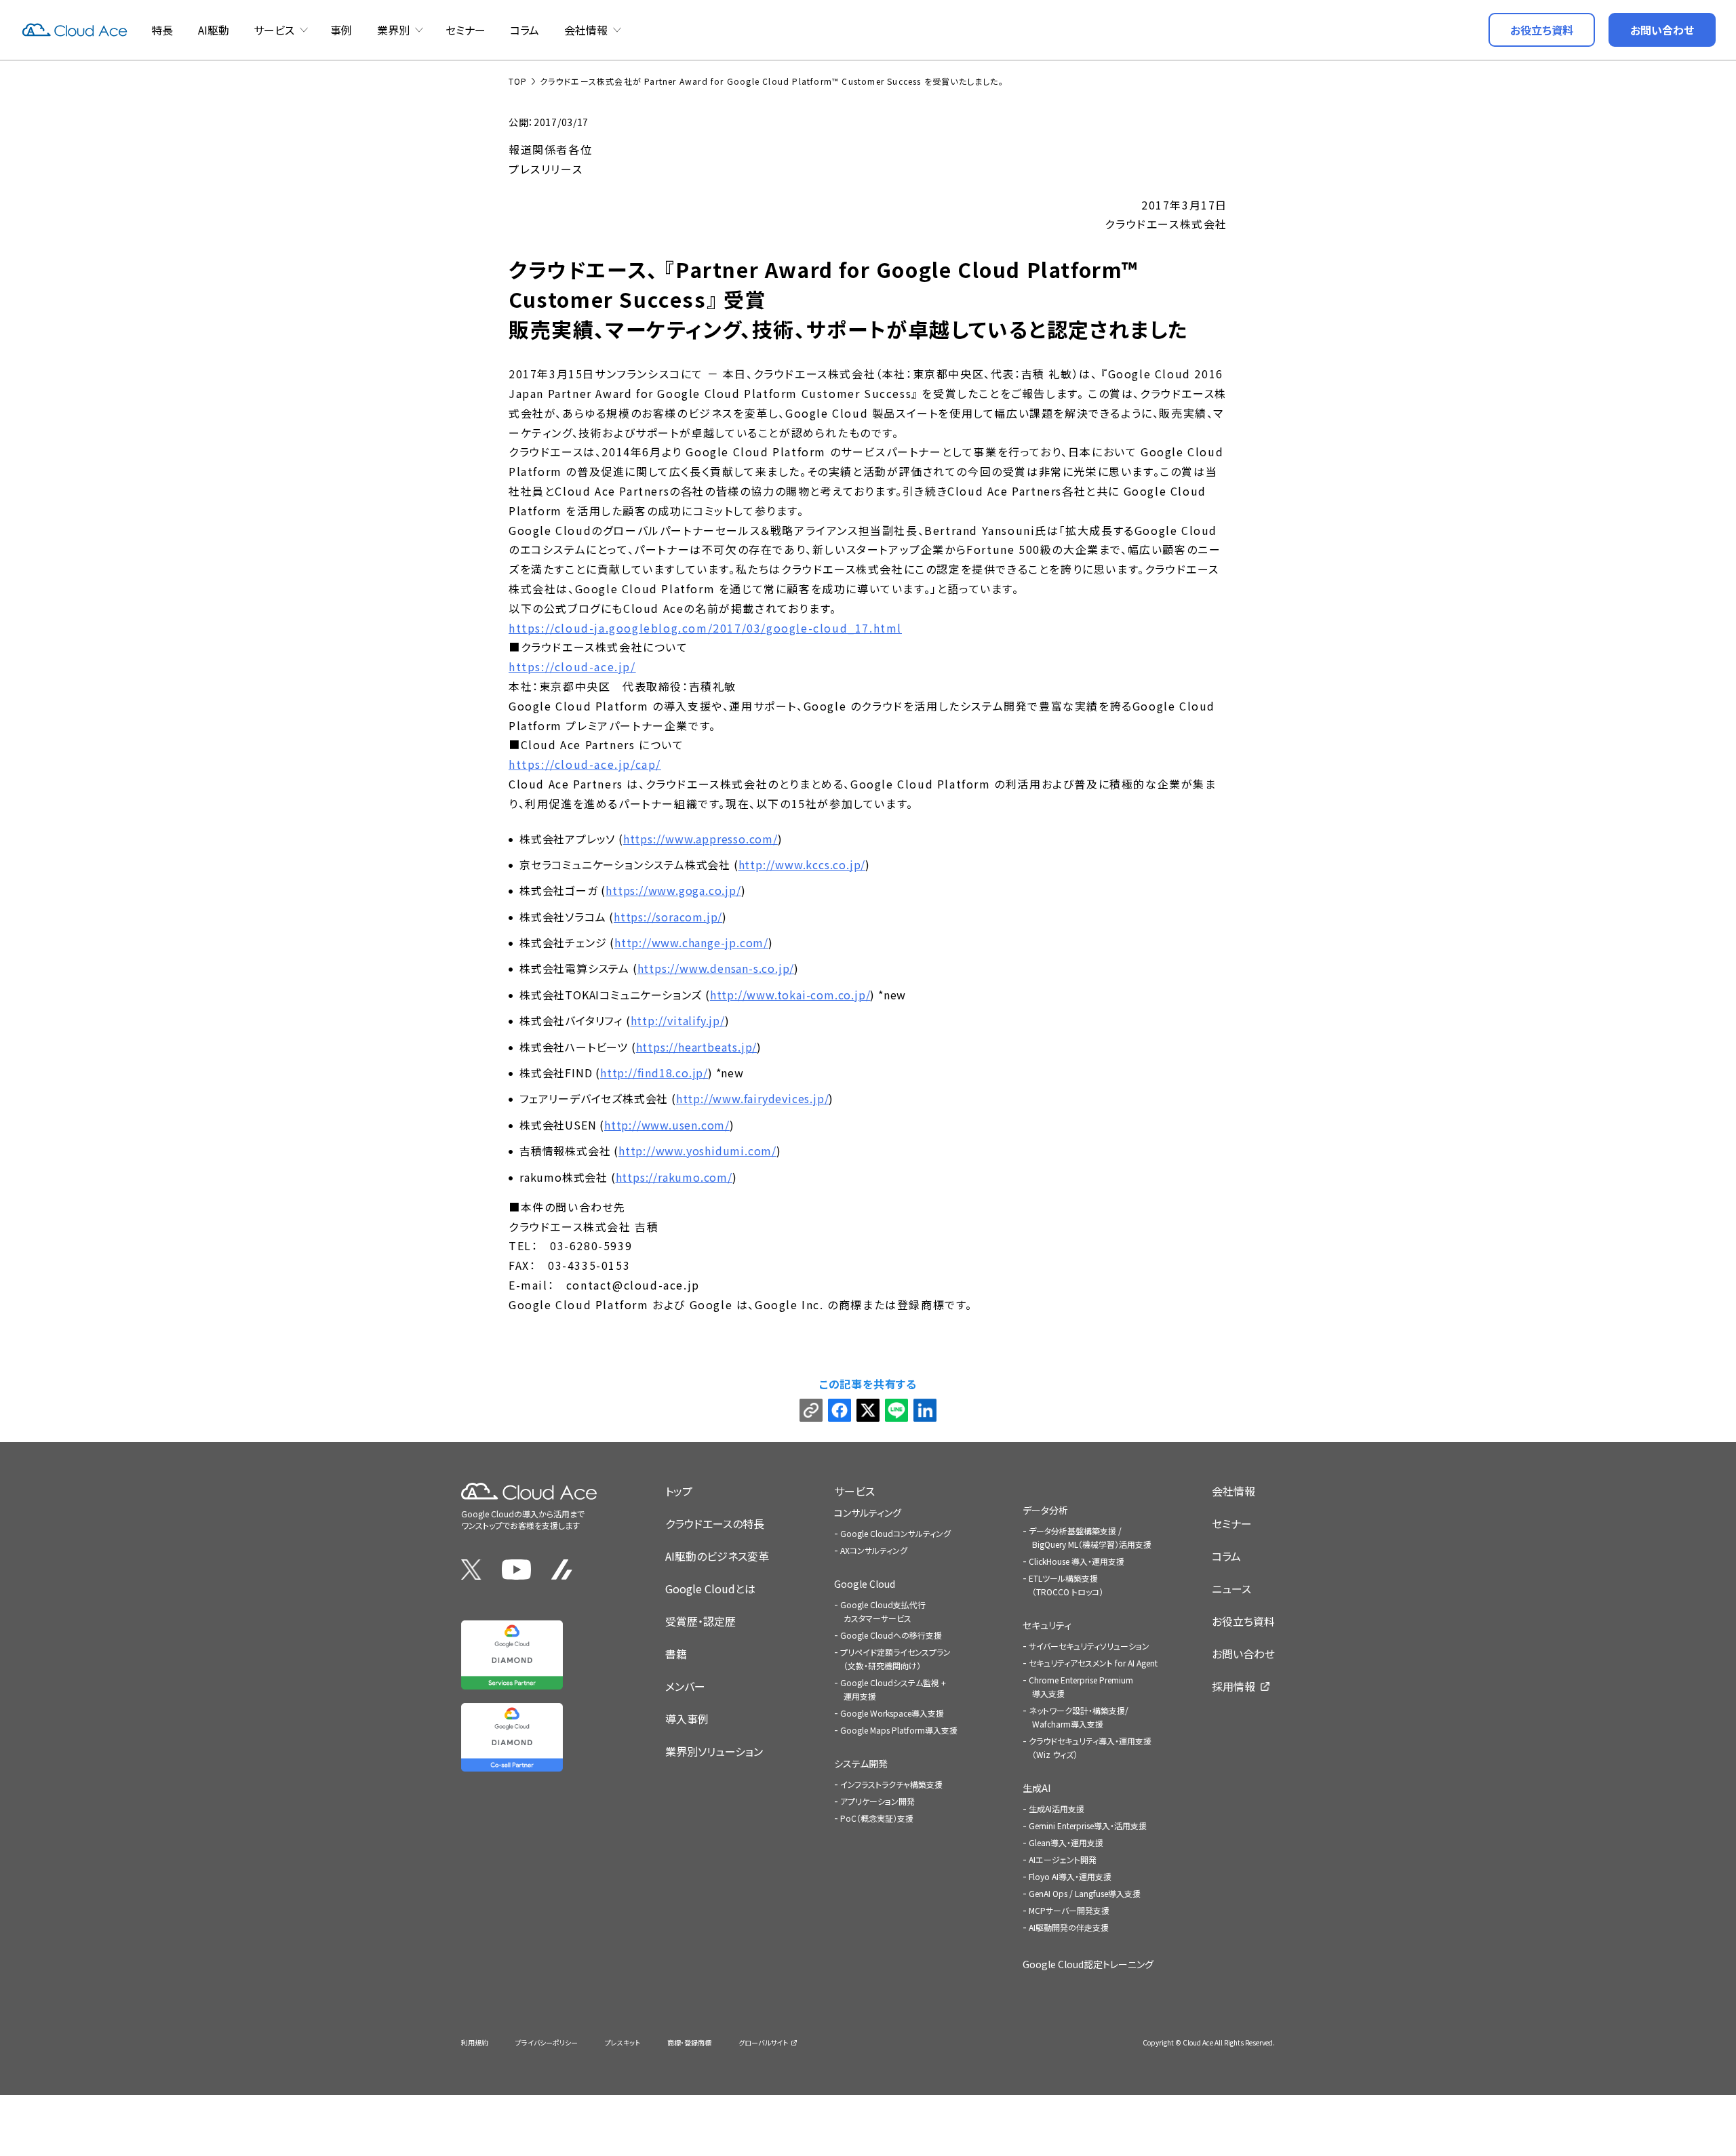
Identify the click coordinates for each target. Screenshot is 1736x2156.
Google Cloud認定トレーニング (1088, 1964)
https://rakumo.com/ (674, 1177)
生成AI (1037, 1788)
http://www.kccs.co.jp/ (802, 864)
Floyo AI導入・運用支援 (1070, 1876)
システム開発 (861, 1763)
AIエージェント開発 (1063, 1859)
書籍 (676, 1654)
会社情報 (586, 30)
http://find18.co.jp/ (654, 1073)
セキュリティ (1047, 1625)
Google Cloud (865, 1584)
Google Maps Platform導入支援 (899, 1730)
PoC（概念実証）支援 (877, 1818)
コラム (525, 30)
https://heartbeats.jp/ (697, 1047)
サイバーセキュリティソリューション (1089, 1646)
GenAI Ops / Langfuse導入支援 (1085, 1893)
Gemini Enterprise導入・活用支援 (1088, 1825)
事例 (341, 30)
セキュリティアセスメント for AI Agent (1093, 1663)
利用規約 (475, 2042)
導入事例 (687, 1719)
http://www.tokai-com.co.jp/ (790, 995)
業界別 (393, 30)
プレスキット (623, 2042)
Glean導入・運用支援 (1066, 1842)
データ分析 (1045, 1510)
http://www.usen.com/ (667, 1125)
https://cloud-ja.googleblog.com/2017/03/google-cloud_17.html (705, 628)
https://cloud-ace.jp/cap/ (585, 764)
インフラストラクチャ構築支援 (891, 1784)
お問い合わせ (1243, 1654)
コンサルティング (868, 1513)
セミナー (466, 30)
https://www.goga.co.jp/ (673, 890)
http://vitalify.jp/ (678, 1020)
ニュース (1231, 1589)
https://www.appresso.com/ (701, 839)
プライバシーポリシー (547, 2042)
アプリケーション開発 (877, 1801)
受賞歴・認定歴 (701, 1621)
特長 (162, 30)
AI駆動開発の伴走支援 (1069, 1927)
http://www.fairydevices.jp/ (753, 1098)
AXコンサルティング (874, 1550)
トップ (679, 1491)
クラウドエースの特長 (715, 1523)
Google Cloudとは (710, 1589)
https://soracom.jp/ (668, 917)
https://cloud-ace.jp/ (572, 666)
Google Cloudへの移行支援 (891, 1635)
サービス (274, 30)
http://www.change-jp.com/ (691, 942)
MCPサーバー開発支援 (1069, 1910)
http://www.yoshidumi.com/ (697, 1151)
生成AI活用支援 (1057, 1809)
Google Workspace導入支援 (892, 1713)
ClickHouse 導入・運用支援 (1077, 1561)
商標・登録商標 (689, 2042)
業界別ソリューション (714, 1751)
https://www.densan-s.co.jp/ (716, 968)
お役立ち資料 (1243, 1621)
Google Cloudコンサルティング (895, 1533)
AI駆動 (214, 30)
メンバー (685, 1686)
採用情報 (1234, 1686)
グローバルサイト (763, 2042)
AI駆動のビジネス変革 (717, 1556)
